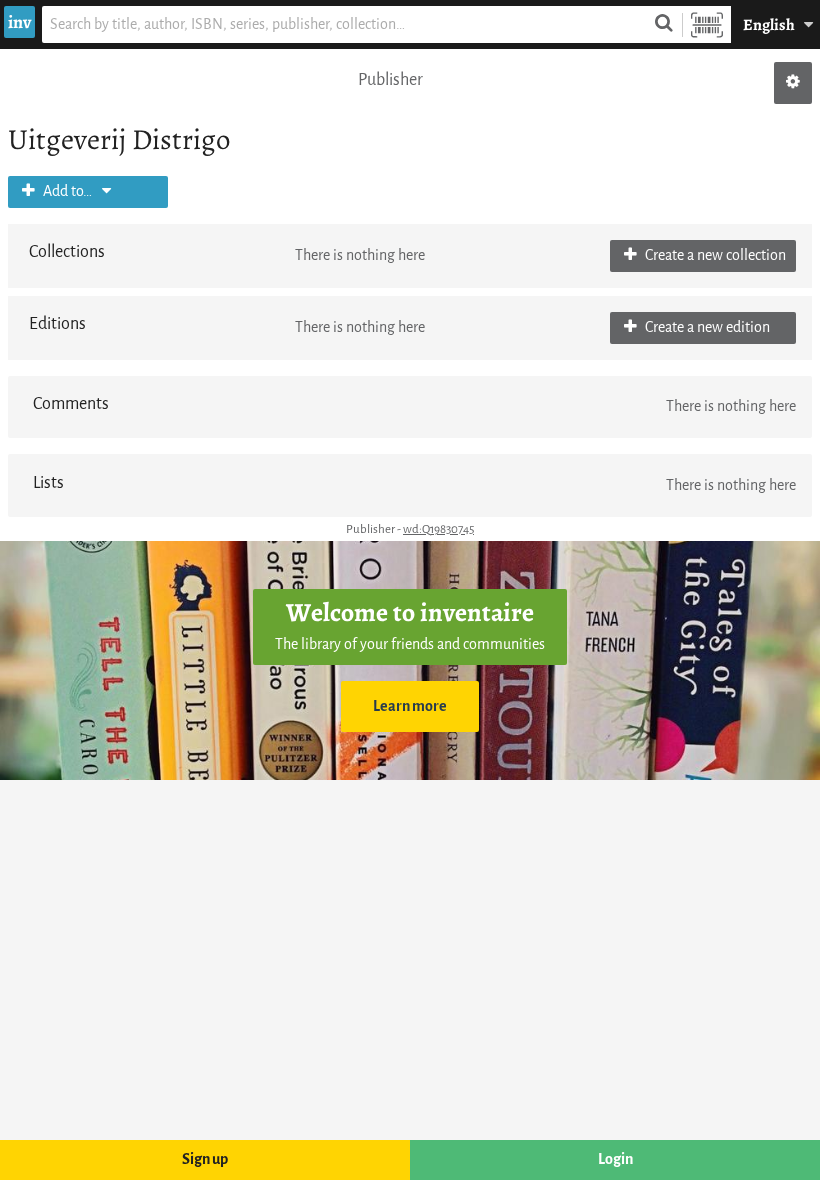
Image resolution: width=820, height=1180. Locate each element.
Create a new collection (714, 255)
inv (19, 22)
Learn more (410, 706)
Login (615, 1159)
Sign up (205, 1159)
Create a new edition (706, 327)
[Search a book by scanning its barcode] (707, 24)
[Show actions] (793, 83)
